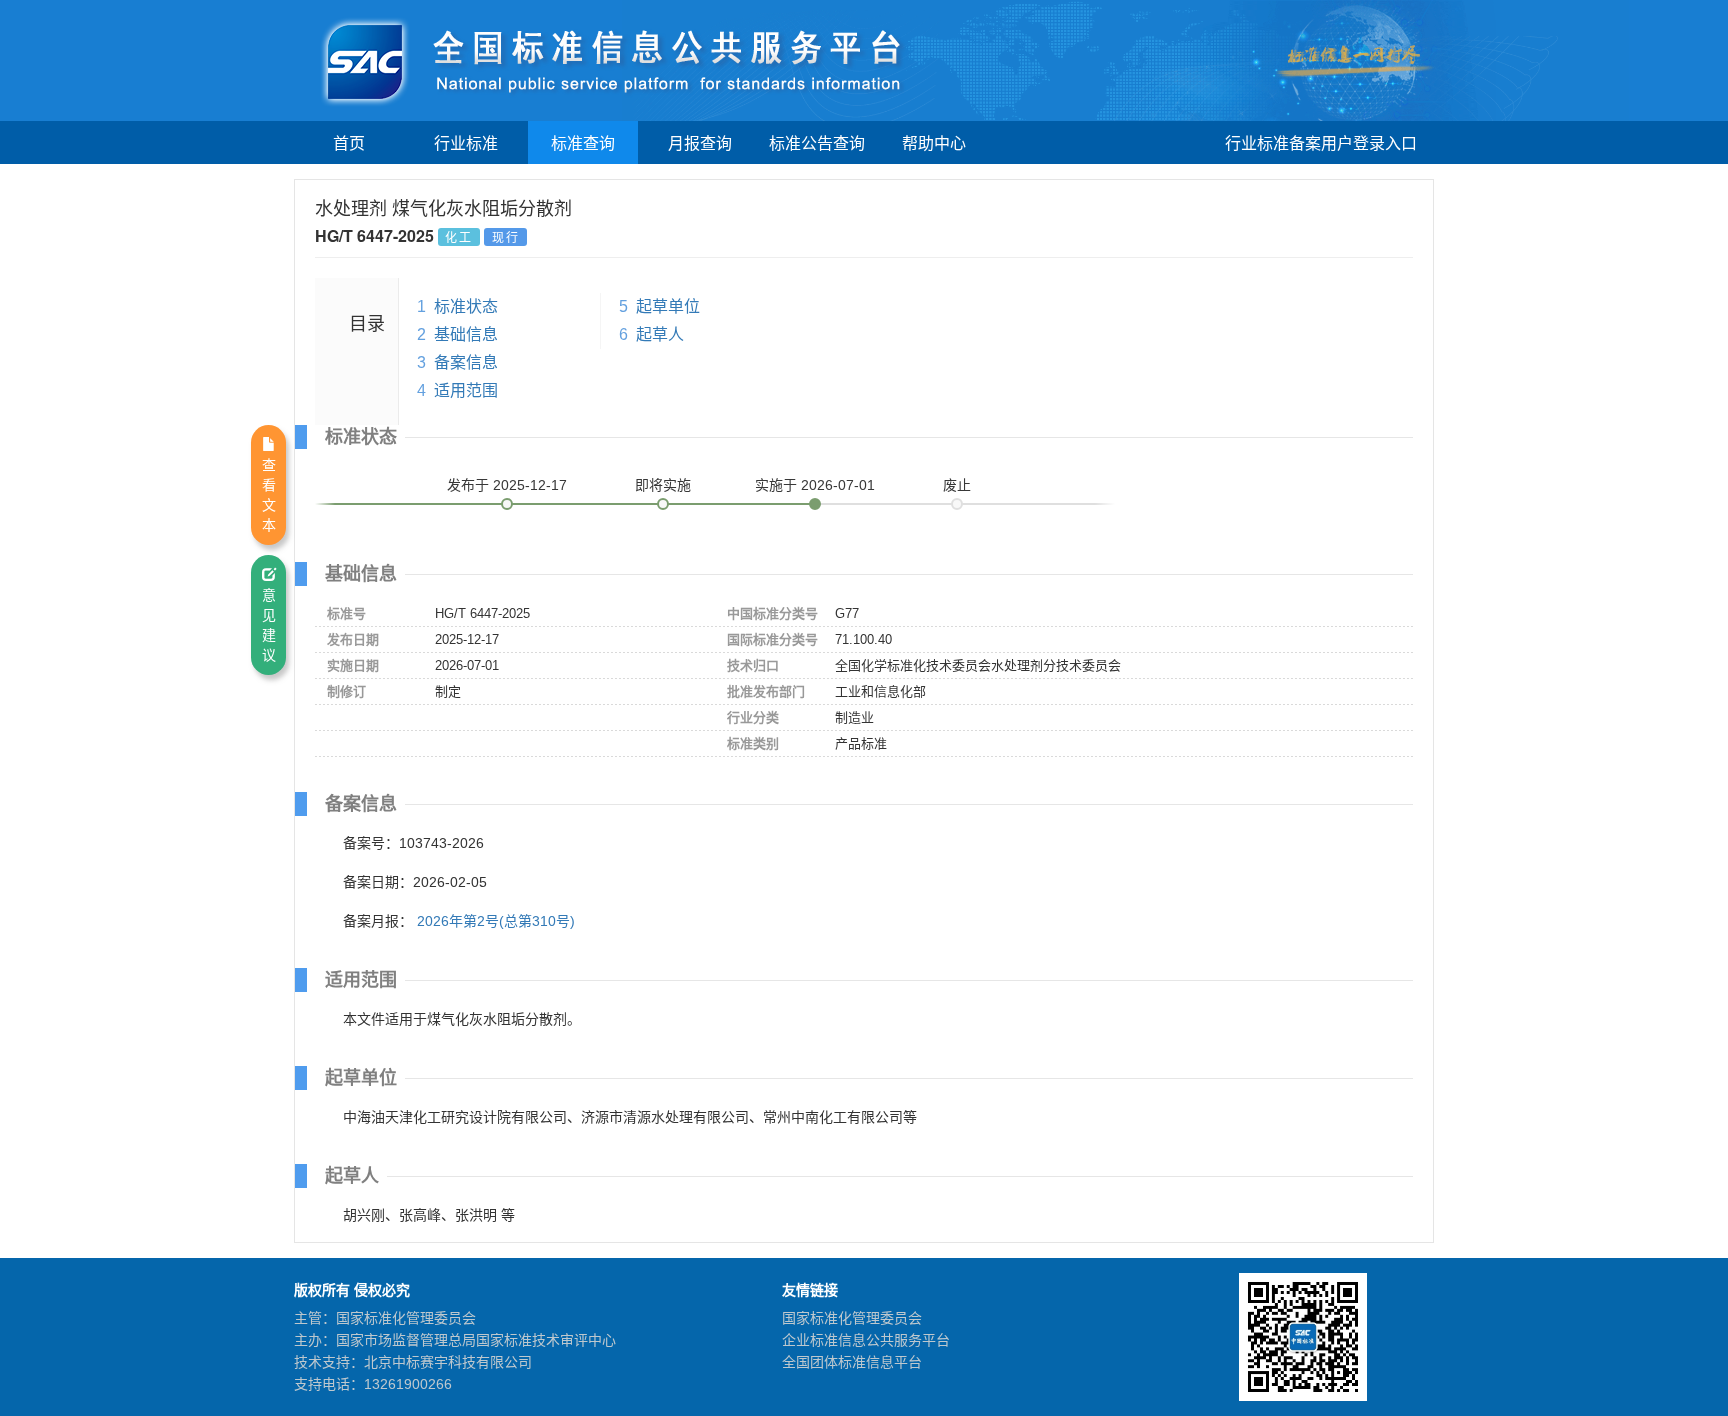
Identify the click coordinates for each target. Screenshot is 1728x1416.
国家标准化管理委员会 (852, 1318)
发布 (507, 485)
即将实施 (663, 485)
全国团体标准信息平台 (852, 1362)
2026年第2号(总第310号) (496, 921)
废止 (957, 485)
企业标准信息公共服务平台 (866, 1340)
